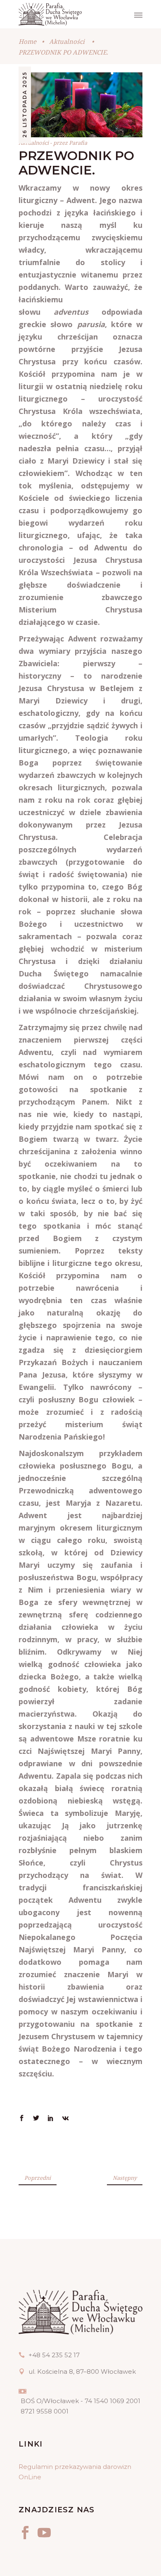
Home (27, 41)
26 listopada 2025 (25, 105)
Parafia (78, 143)
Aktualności (67, 41)
